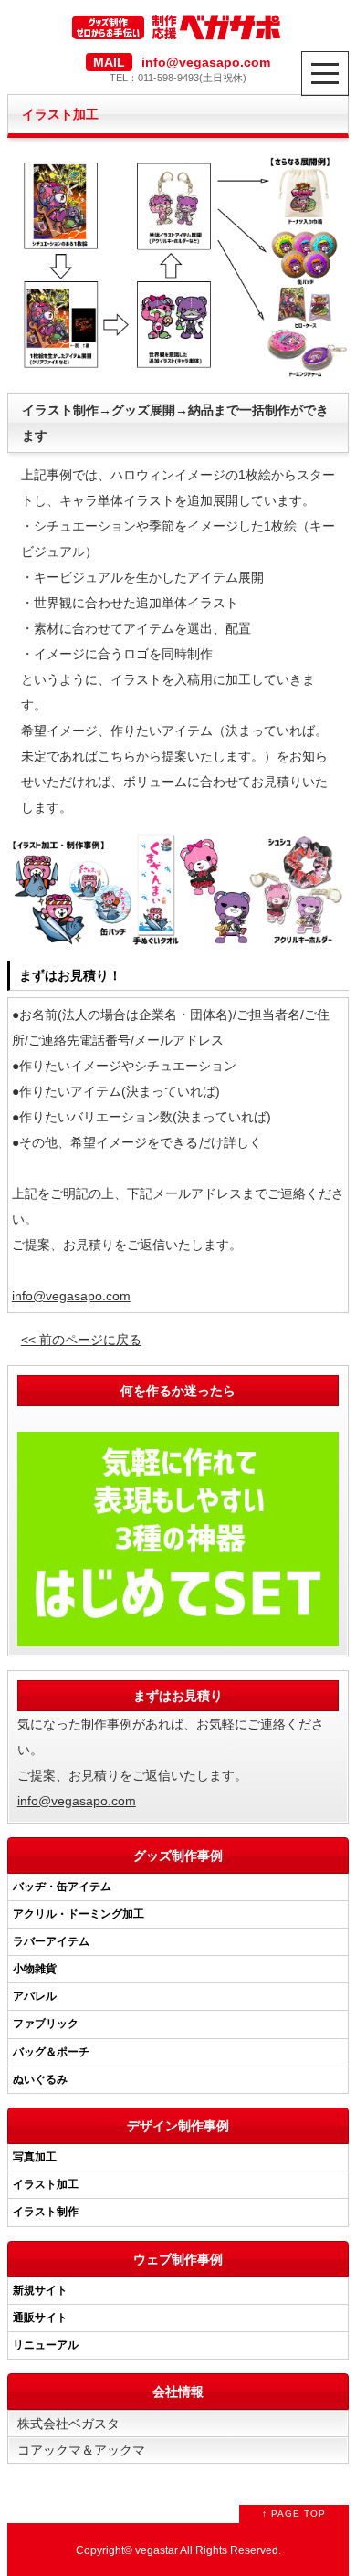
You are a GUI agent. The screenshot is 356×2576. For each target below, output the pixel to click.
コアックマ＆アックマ (81, 2450)
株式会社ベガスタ (68, 2424)
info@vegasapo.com (71, 1296)
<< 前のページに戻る (81, 1340)
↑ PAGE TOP (294, 2513)
